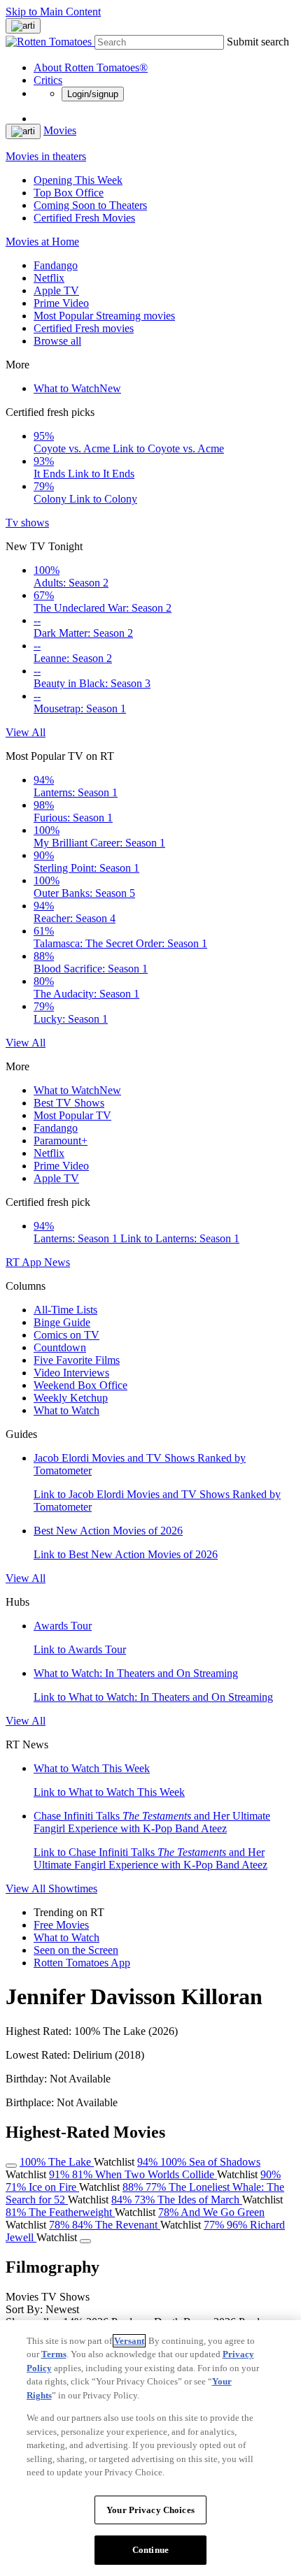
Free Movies (61, 1925)
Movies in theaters (46, 156)
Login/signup (93, 94)
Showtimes (73, 1888)
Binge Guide (62, 1322)
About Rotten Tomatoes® (91, 67)
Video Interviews (71, 1373)
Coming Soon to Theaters (90, 205)
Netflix (49, 278)
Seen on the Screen (76, 1950)
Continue (150, 2550)
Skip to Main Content (53, 12)
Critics (48, 80)
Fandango (56, 265)
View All (26, 732)
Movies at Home (42, 242)
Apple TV (56, 290)
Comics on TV (66, 1335)
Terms (54, 2354)
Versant (129, 2341)
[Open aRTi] (23, 26)
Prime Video (61, 303)
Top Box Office (69, 193)
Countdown (60, 1347)
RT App (25, 1262)
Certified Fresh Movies (84, 218)
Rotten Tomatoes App (82, 1963)
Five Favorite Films (77, 1360)
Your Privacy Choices (150, 2510)
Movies (60, 130)
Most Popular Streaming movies (104, 316)
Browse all (57, 341)
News (57, 1262)
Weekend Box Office (80, 1385)
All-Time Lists (65, 1310)
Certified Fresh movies (84, 328)
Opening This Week (78, 180)
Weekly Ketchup (71, 1398)
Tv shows (27, 523)
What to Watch (77, 388)
